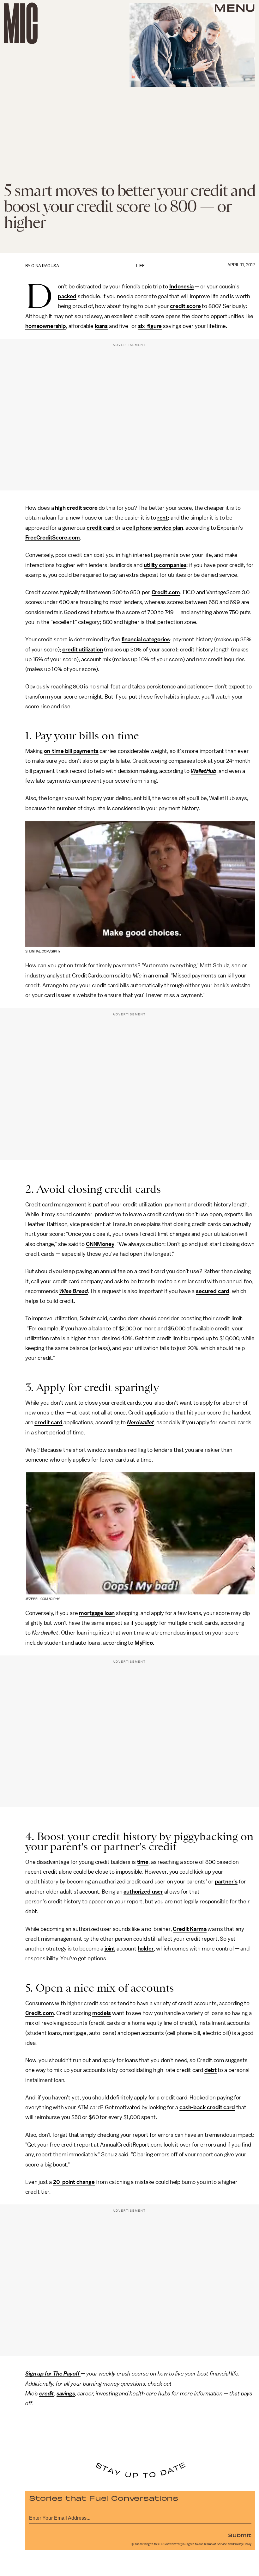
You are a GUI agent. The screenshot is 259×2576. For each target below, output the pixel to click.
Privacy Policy (242, 2544)
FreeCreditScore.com (53, 538)
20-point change (74, 2182)
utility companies (165, 565)
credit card (101, 528)
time (143, 1862)
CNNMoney (100, 1244)
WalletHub (204, 771)
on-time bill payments (71, 751)
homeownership (46, 326)
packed (67, 296)
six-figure (150, 326)
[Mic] (21, 23)
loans (101, 326)
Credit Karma (190, 1929)
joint (110, 1949)
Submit (240, 2535)
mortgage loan (97, 1613)
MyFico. (145, 1643)
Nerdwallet (140, 1422)
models (102, 2013)
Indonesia (181, 287)
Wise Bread (73, 1291)
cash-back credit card (207, 2107)
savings (66, 2394)
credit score (185, 306)
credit (47, 2394)
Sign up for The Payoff (53, 2374)
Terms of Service (215, 2544)
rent (163, 518)
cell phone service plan (154, 528)
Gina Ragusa (45, 266)
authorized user (143, 1892)
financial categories (146, 639)
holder (146, 1949)
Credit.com (166, 592)
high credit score (76, 508)
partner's (226, 1882)
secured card (213, 1291)
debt (210, 2070)
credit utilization (82, 650)
